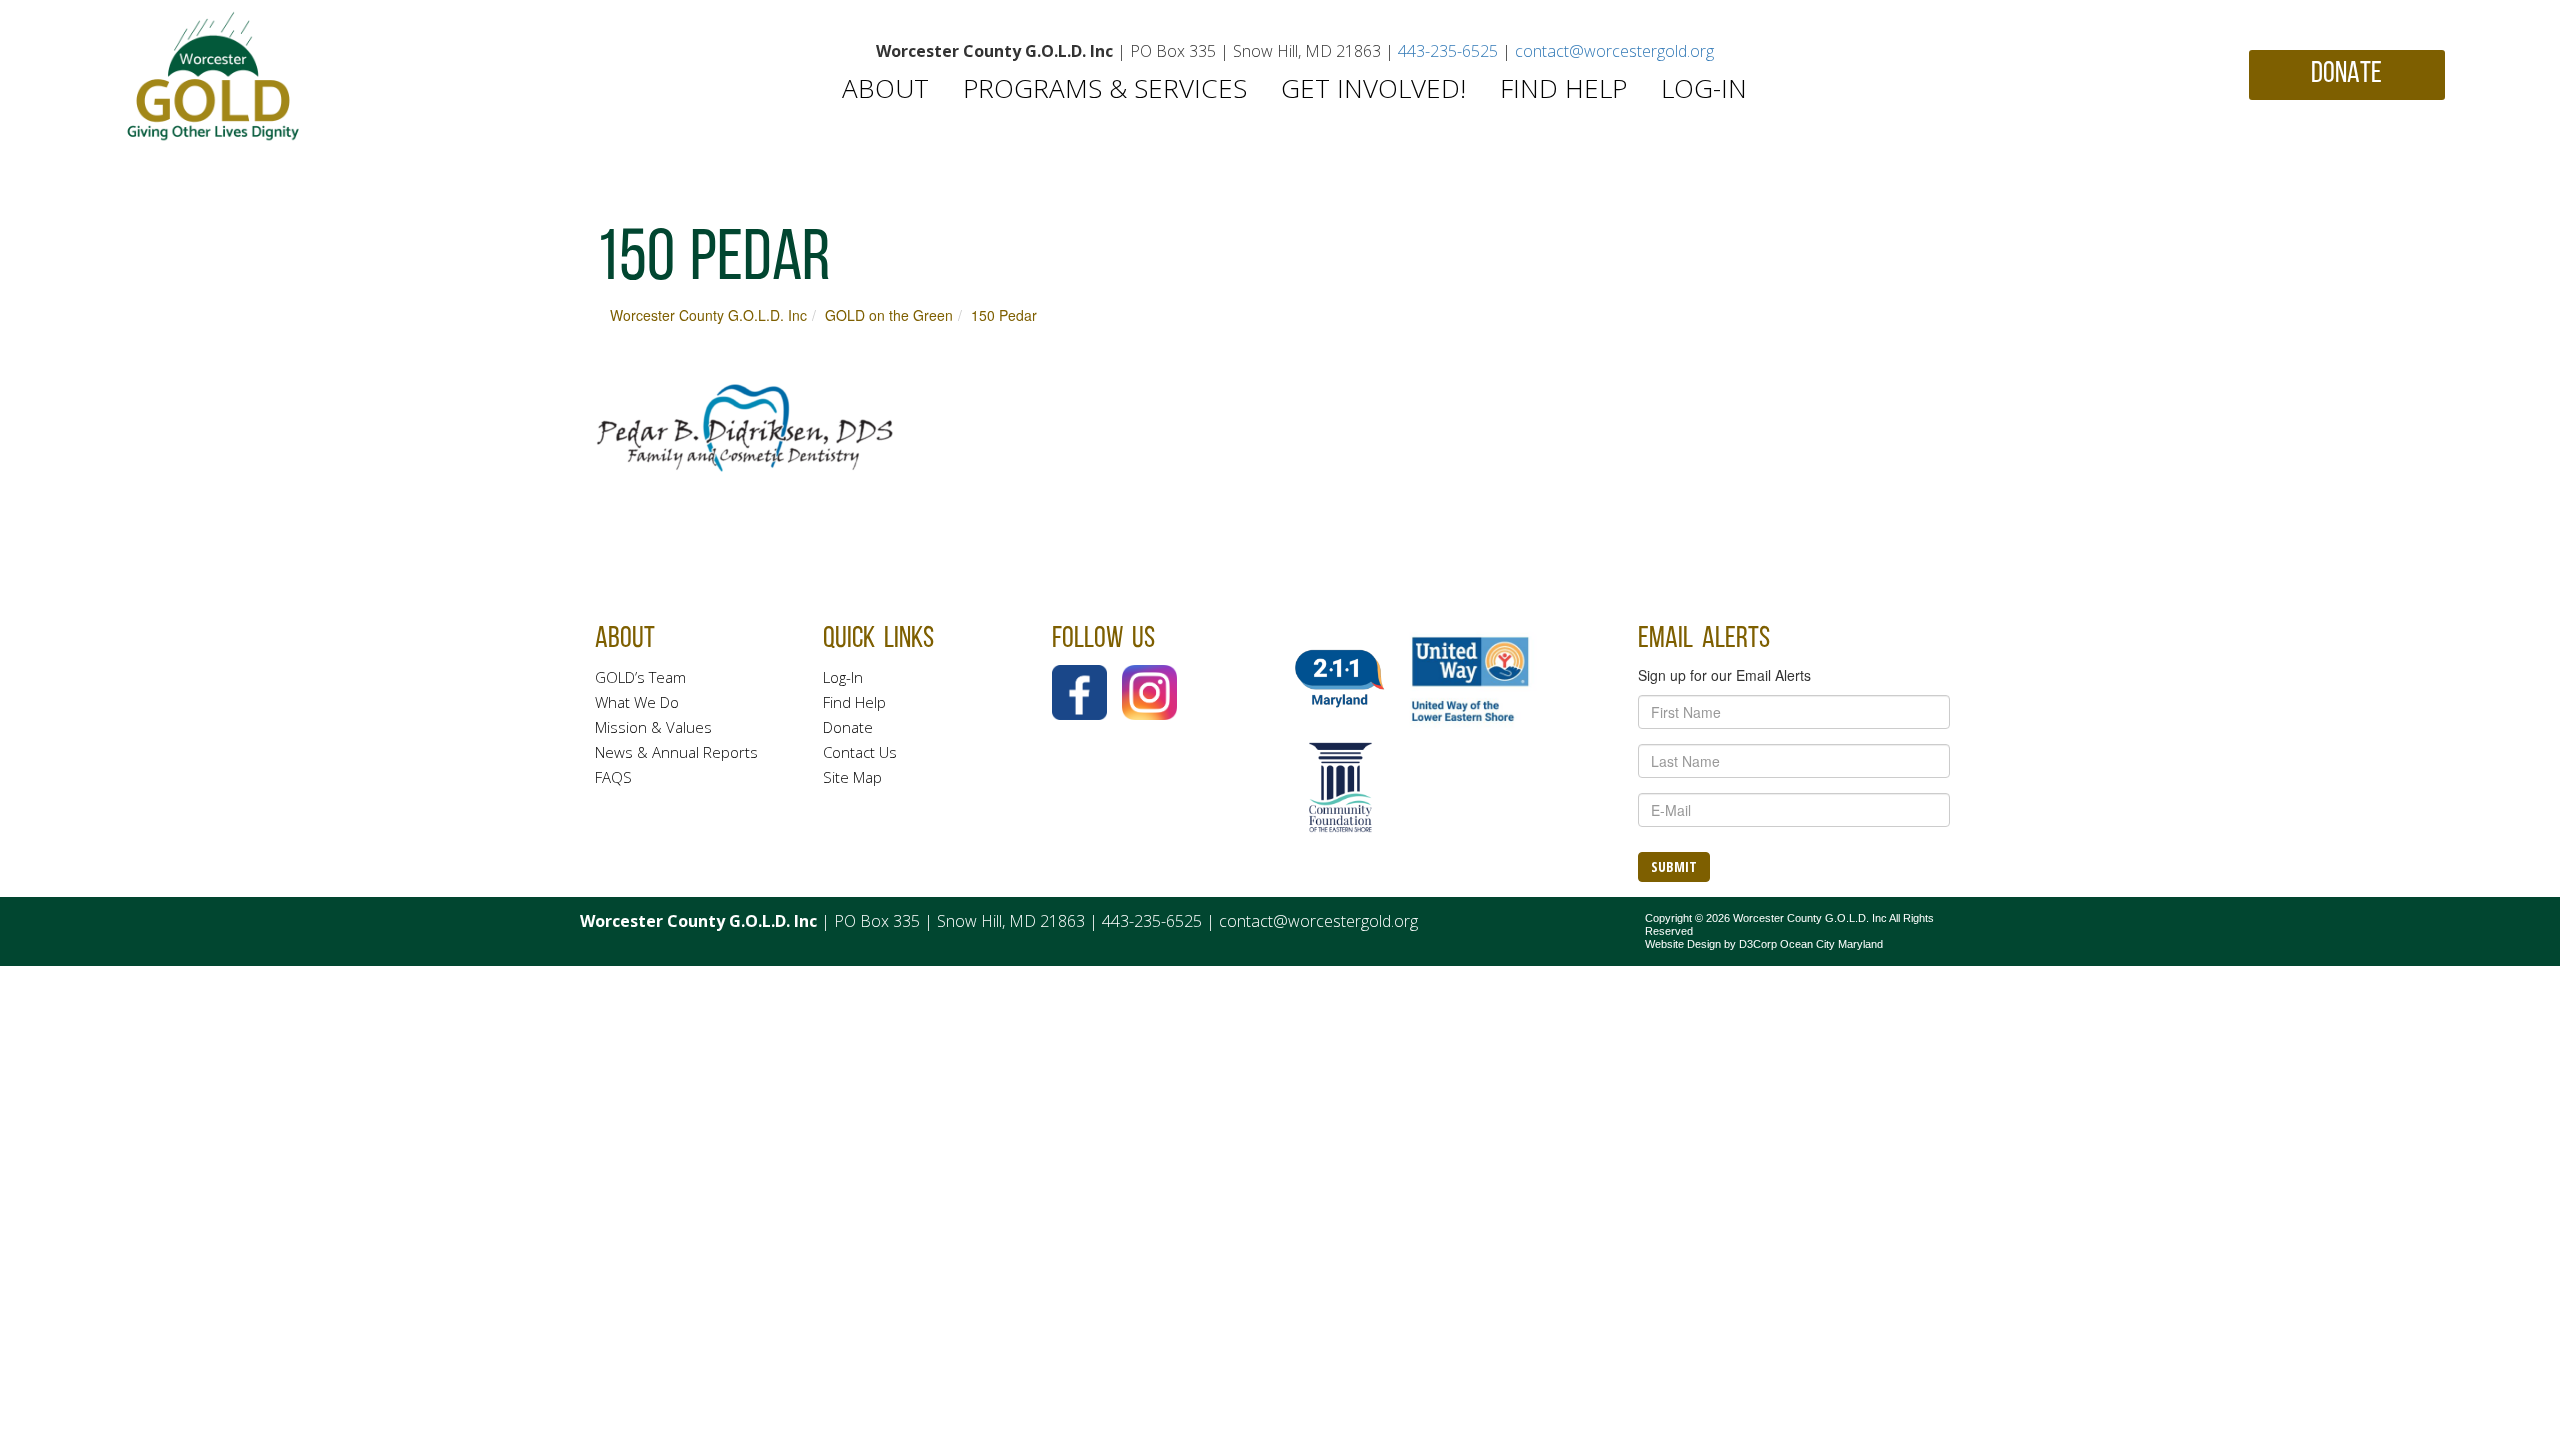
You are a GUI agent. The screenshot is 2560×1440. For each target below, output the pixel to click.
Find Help (1563, 88)
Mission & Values (653, 727)
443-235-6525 (1448, 51)
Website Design (1683, 944)
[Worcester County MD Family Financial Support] (213, 76)
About (885, 88)
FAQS (613, 777)
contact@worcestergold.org (1614, 51)
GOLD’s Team (640, 677)
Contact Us (860, 752)
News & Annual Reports (676, 752)
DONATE (2346, 74)
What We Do (637, 702)
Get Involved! (1373, 88)
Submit (1674, 866)
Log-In (1704, 88)
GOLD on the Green (889, 315)
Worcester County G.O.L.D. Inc (708, 315)
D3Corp (1758, 944)
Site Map (852, 777)
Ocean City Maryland (1831, 944)
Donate (848, 727)
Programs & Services (1105, 88)
